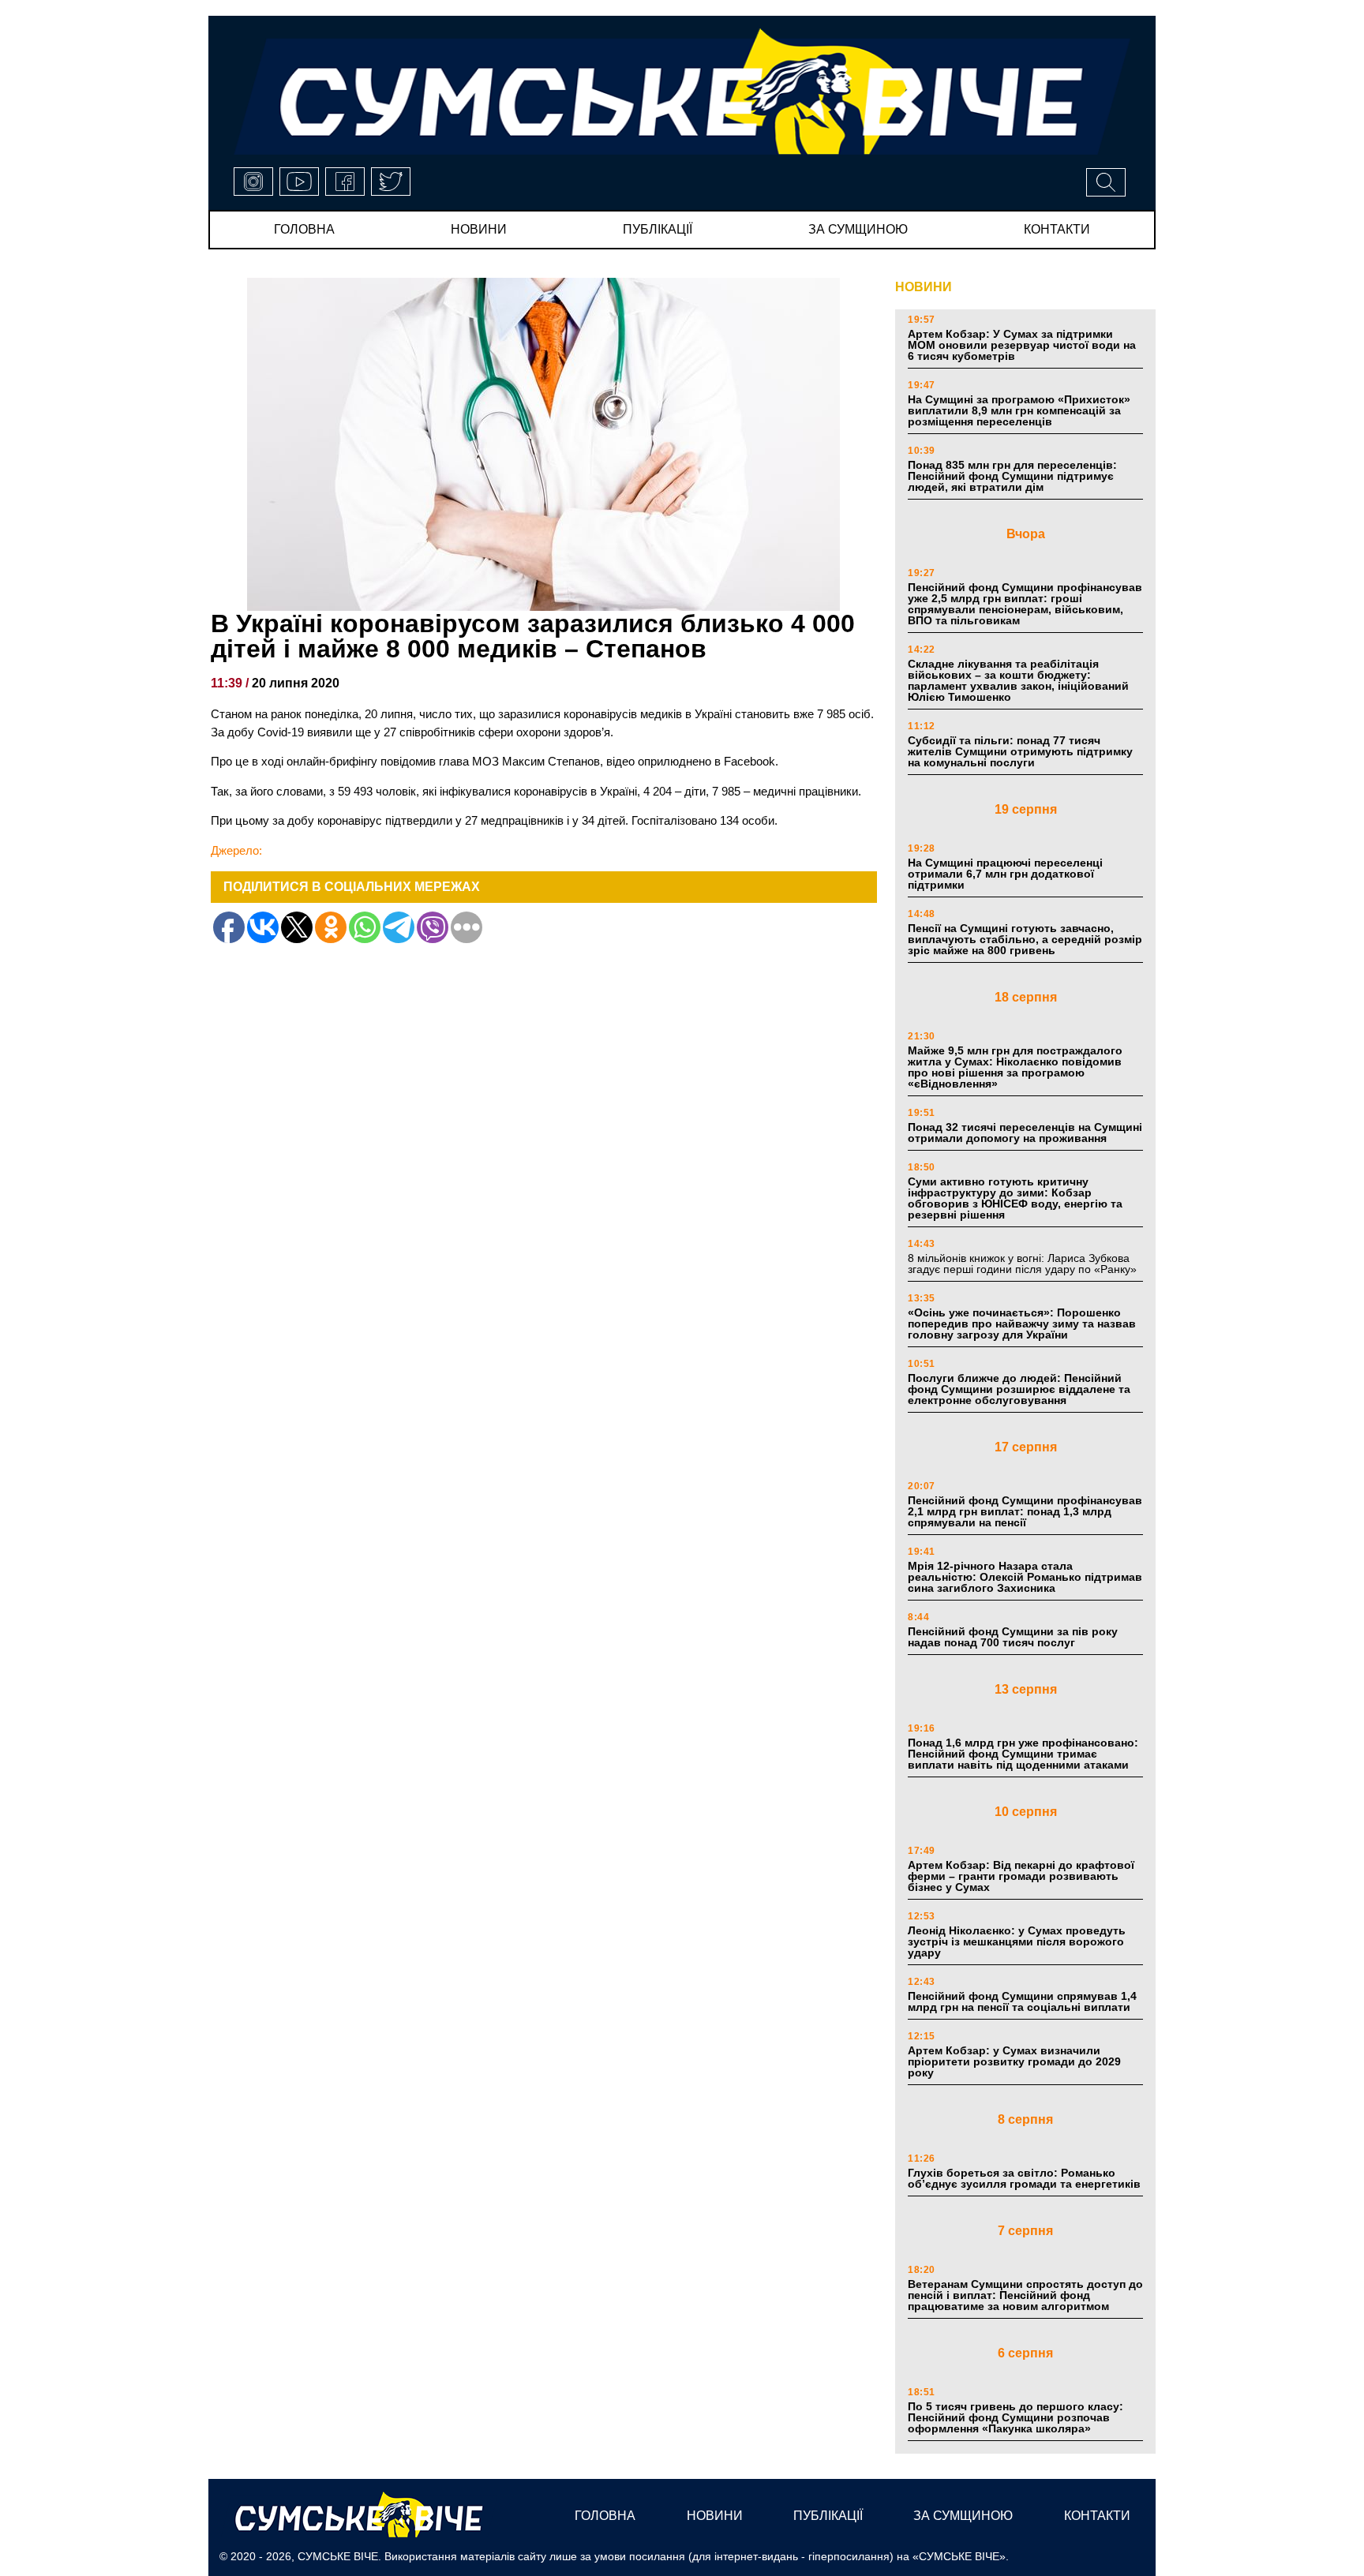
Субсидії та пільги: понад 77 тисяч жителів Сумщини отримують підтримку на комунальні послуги (1020, 751)
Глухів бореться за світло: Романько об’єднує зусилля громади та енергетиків (1024, 2178)
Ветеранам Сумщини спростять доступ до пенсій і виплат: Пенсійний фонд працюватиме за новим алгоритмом (1025, 2295)
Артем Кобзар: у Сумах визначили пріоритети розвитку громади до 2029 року (1014, 2061)
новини (479, 229)
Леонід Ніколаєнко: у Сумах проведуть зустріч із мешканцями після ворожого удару (1017, 1941)
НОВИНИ (924, 287)
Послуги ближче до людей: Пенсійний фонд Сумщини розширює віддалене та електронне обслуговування (1019, 1389)
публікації (658, 229)
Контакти (1057, 229)
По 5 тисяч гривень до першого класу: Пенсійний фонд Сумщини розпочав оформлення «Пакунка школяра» (1016, 2417)
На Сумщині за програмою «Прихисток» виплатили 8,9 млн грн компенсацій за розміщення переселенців (1019, 410)
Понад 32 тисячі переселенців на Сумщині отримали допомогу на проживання (1025, 1133)
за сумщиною (858, 229)
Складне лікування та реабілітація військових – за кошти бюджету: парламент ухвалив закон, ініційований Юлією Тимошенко (1018, 680)
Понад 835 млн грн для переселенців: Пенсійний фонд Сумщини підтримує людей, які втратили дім (1012, 476)
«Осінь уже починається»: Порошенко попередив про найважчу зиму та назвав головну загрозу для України (1022, 1324)
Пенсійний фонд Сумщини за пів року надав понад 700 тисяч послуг (1013, 1637)
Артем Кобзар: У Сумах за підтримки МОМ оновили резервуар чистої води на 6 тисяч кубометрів (1022, 345)
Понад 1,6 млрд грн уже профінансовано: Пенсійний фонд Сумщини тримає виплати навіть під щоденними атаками (1023, 1754)
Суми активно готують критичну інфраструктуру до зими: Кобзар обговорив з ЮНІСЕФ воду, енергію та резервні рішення (1015, 1198)
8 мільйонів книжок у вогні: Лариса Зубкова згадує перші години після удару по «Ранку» (1024, 1264)
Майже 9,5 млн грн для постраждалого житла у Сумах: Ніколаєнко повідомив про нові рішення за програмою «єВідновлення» (1015, 1067)
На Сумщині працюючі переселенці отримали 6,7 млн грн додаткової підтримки (1005, 874)
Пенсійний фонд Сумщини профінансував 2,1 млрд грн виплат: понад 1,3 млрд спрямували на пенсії (1025, 1511)
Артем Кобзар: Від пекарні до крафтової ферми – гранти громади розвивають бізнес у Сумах (1021, 1876)
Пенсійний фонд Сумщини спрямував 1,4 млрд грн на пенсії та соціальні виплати (1022, 2001)
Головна (304, 229)
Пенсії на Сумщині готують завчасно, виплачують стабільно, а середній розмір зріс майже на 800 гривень (1025, 939)
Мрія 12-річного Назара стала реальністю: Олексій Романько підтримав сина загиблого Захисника (1025, 1577)
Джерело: (236, 850)
